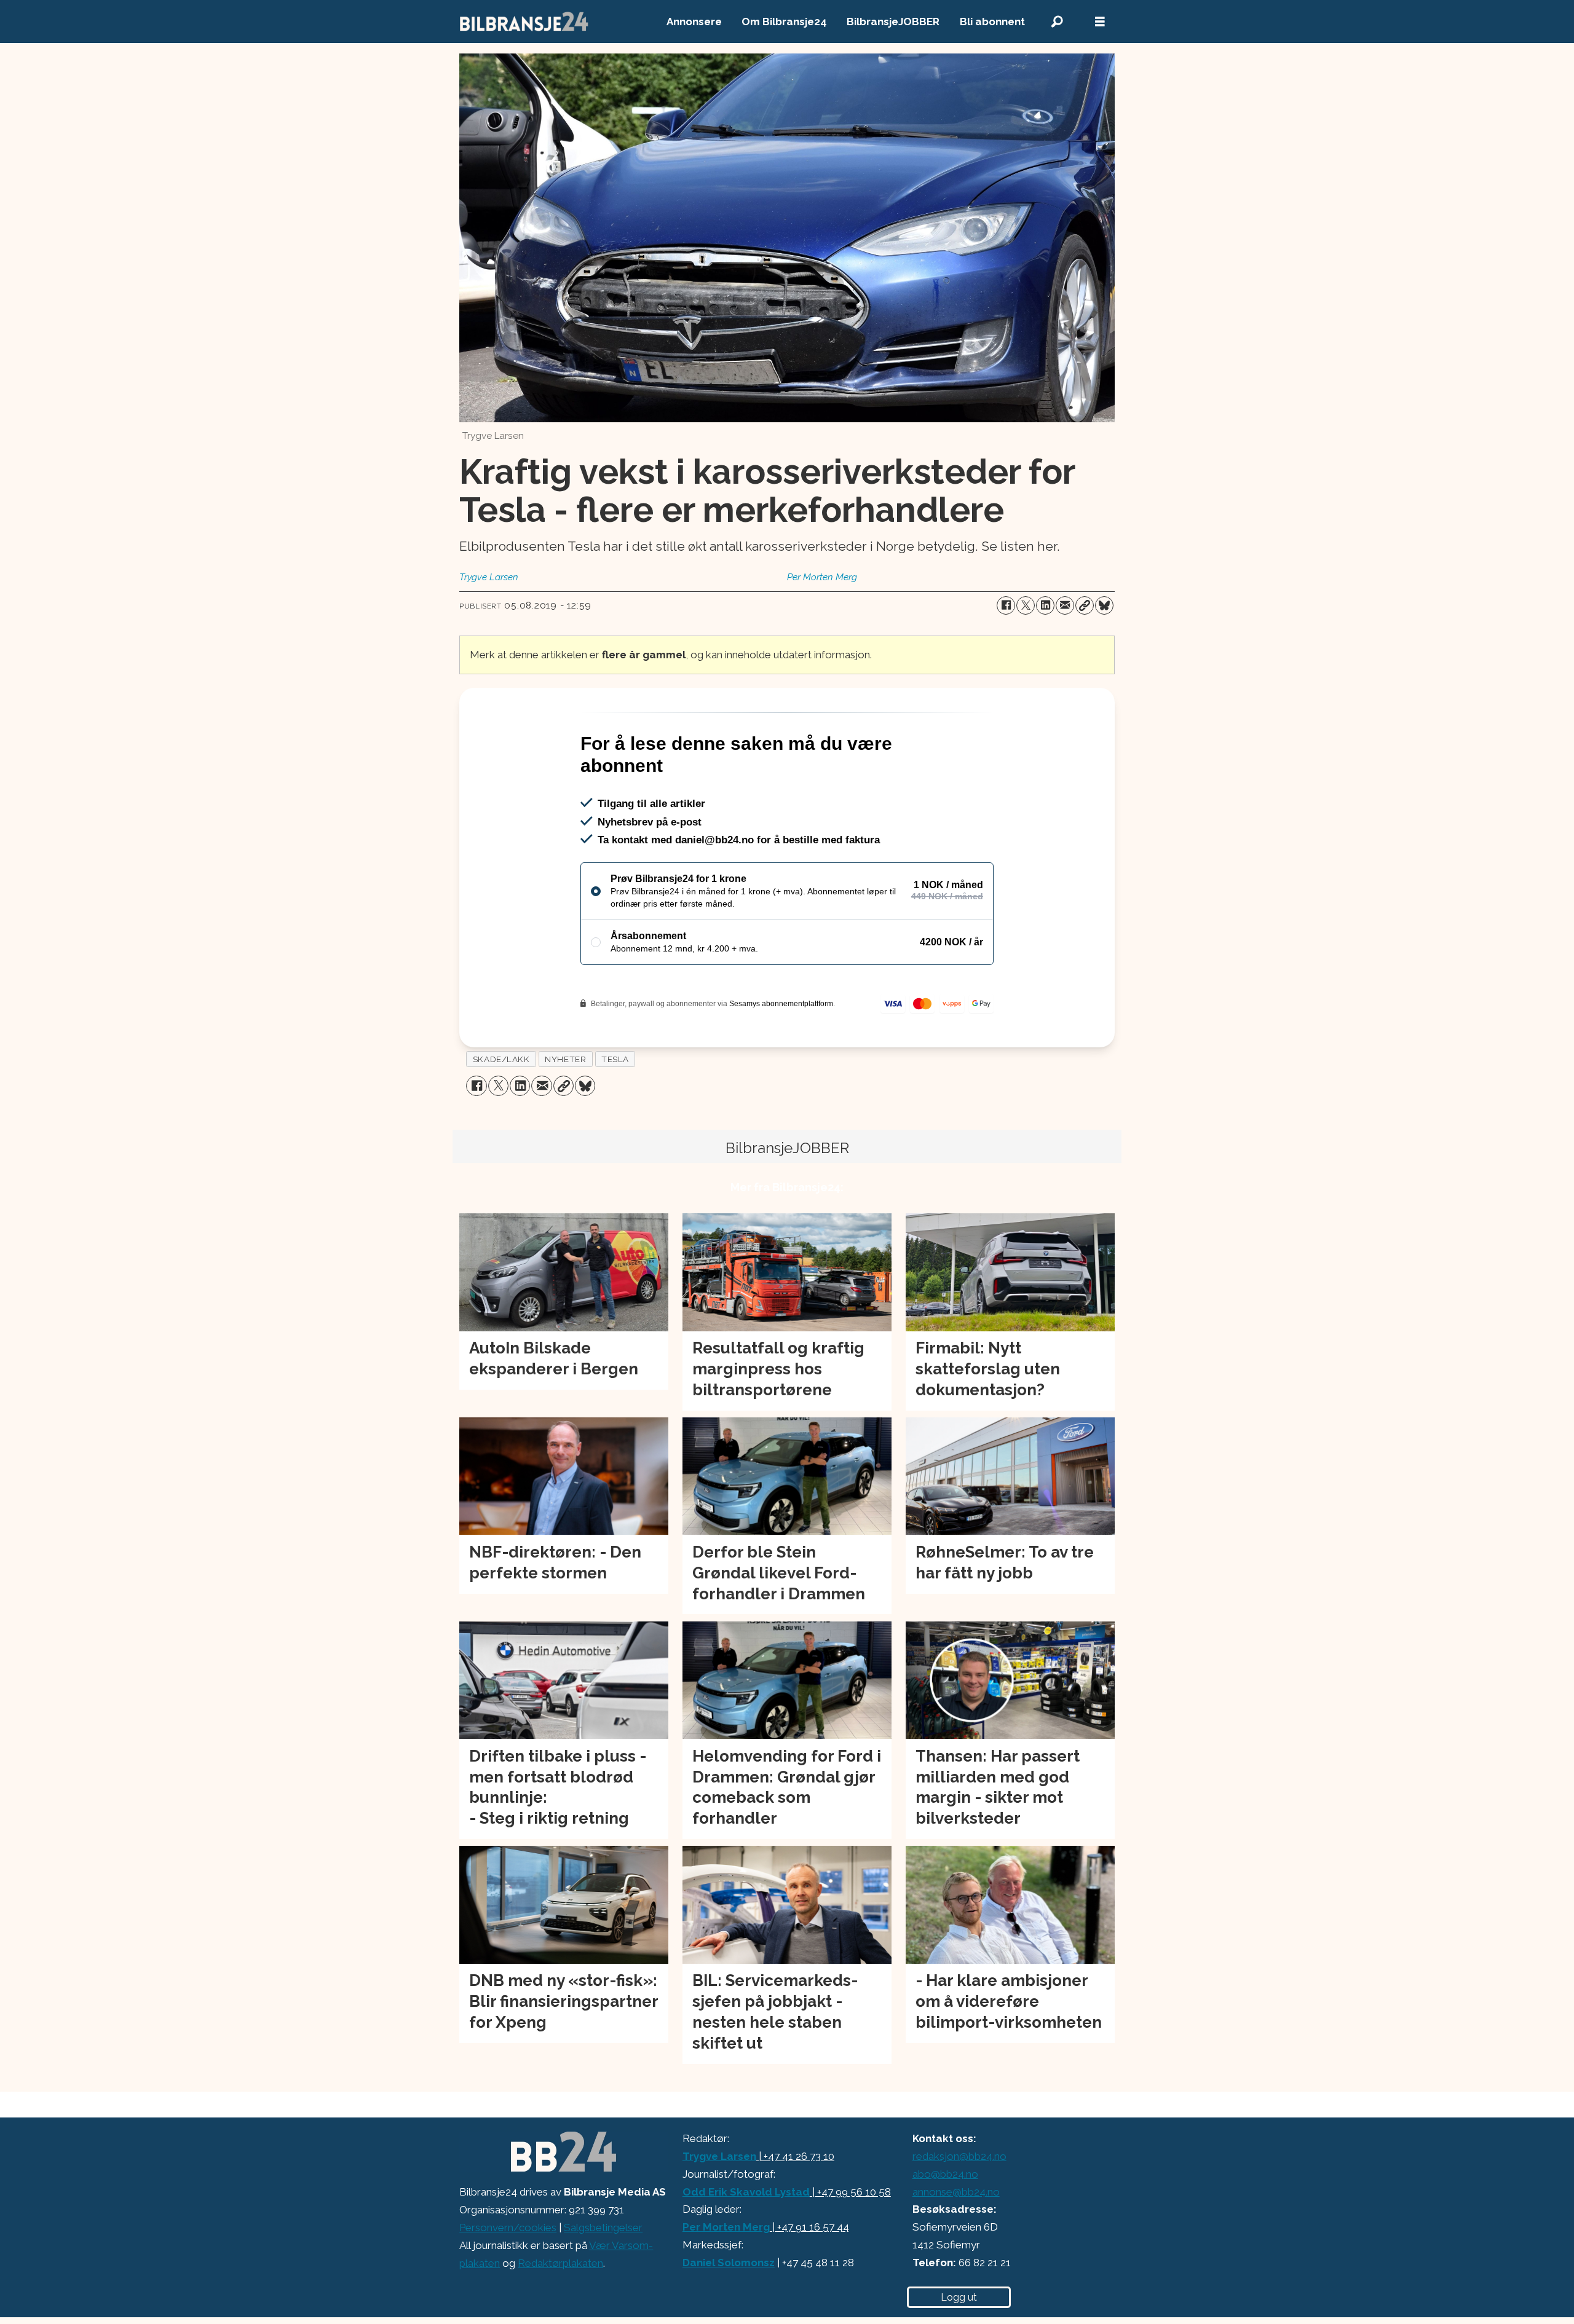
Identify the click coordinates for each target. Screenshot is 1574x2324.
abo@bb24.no (945, 2227)
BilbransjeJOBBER (893, 22)
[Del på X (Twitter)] (1026, 605)
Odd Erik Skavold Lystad (746, 2245)
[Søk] (1057, 22)
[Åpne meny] (1100, 22)
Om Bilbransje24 (784, 22)
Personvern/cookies (508, 2280)
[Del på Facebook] (1006, 605)
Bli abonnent (992, 22)
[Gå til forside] (524, 22)
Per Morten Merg (726, 2280)
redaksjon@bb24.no (959, 2209)
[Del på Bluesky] (1104, 605)
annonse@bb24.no (956, 2245)
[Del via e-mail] (1065, 605)
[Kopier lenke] (1085, 605)
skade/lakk (501, 1112)
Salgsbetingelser (603, 2280)
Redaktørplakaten (560, 2316)
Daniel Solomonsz (729, 2315)
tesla (615, 1112)
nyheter (565, 1112)
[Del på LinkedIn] (1045, 605)
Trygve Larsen (719, 2209)
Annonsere (694, 22)
